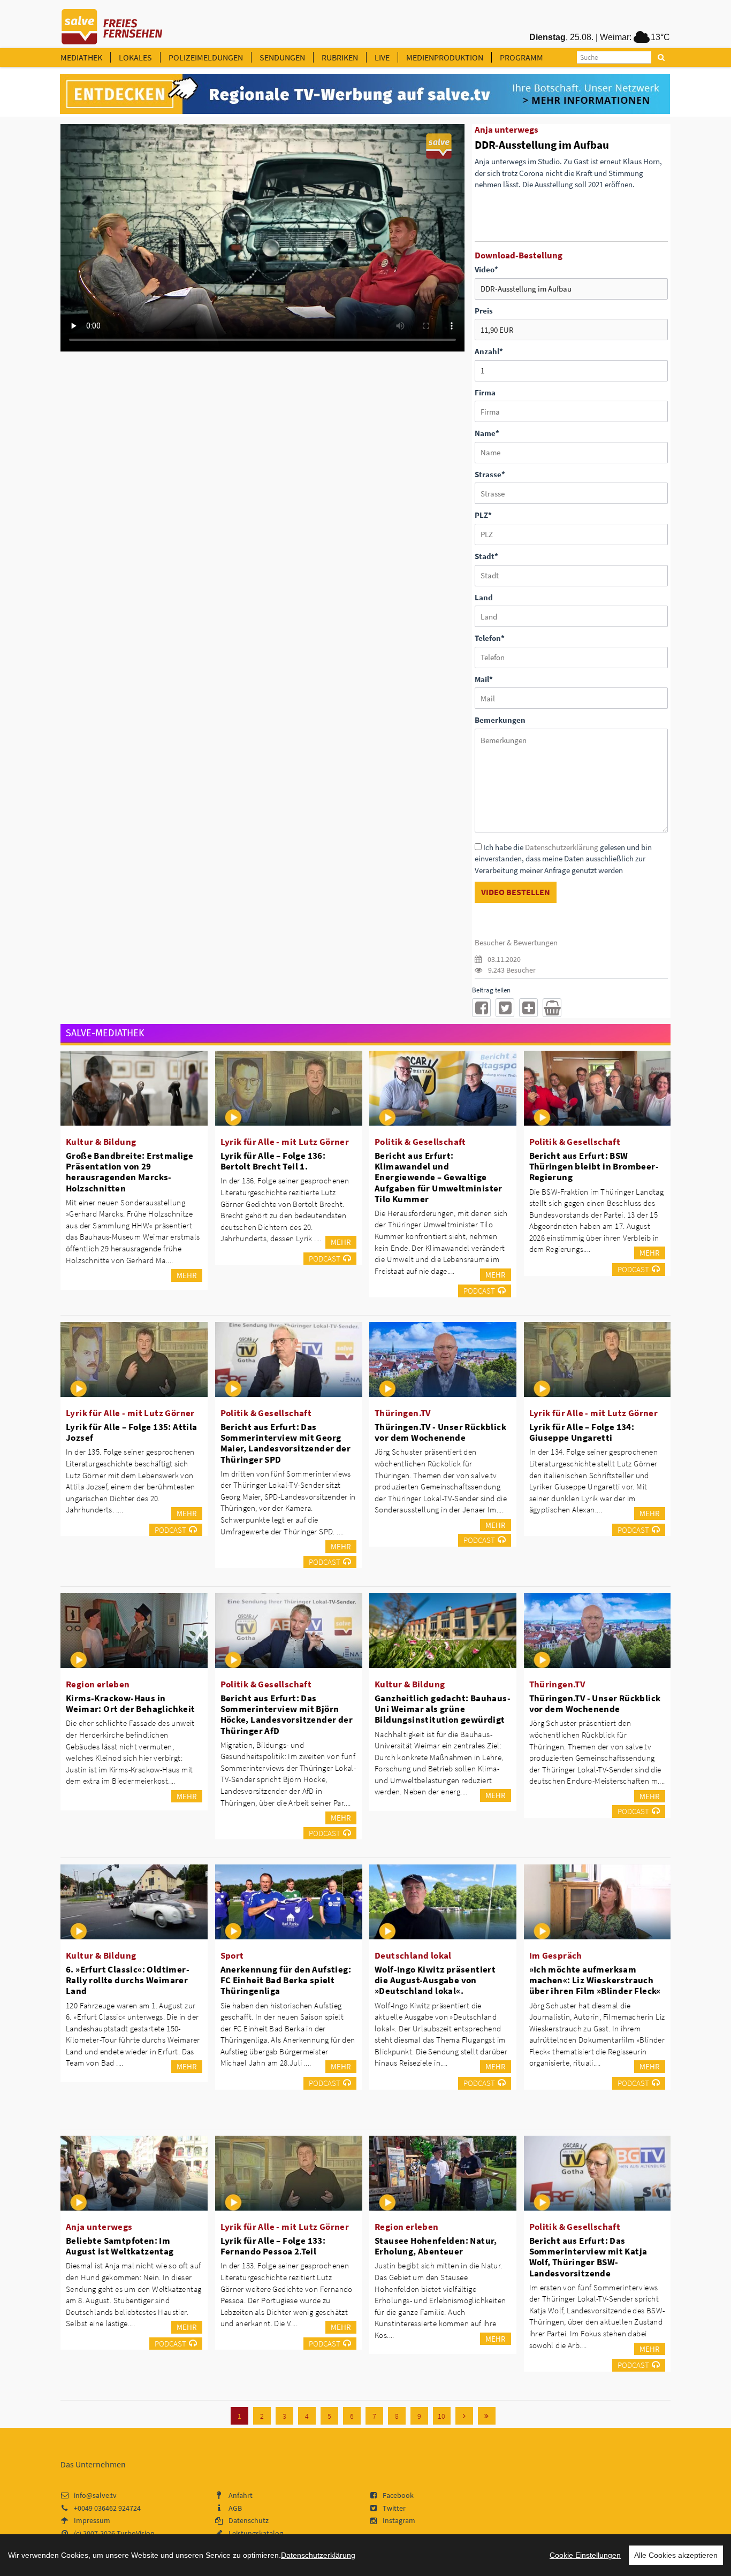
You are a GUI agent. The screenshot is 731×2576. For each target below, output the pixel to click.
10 (441, 2416)
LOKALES (135, 57)
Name (487, 433)
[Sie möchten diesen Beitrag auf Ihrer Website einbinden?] (528, 1008)
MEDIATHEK (81, 57)
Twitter (394, 2508)
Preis (484, 311)
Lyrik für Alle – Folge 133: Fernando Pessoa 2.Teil (273, 2246)
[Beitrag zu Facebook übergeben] (481, 1008)
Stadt (486, 556)
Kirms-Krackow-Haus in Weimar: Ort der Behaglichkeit (131, 1703)
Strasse (490, 474)
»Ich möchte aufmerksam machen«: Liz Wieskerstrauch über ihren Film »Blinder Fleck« (595, 1980)
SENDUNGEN (282, 57)
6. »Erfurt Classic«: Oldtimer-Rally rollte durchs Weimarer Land (128, 1980)
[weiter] (464, 2416)
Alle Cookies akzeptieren (676, 2555)
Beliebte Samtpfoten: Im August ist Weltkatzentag (120, 2246)
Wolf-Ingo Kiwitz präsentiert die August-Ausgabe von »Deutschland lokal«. (435, 1980)
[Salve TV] (112, 23)
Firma (485, 392)
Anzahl (489, 351)
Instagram (399, 2520)
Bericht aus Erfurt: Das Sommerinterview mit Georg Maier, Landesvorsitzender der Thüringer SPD (286, 1443)
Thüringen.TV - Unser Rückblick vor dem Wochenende (440, 1432)
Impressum (92, 2520)
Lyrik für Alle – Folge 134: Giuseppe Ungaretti (582, 1432)
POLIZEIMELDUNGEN (206, 57)
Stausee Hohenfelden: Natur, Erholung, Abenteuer (436, 2246)
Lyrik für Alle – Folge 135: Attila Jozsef (132, 1432)
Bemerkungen (500, 720)
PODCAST (325, 1259)
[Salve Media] (365, 94)
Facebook (398, 2495)
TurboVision (136, 2533)
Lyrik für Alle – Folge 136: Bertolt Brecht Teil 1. (273, 1161)
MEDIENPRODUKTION (445, 57)
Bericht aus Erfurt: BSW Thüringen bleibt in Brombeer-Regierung (594, 1166)
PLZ (483, 515)
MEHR (187, 1275)
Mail (484, 679)
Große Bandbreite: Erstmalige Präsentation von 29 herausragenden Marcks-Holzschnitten (130, 1172)
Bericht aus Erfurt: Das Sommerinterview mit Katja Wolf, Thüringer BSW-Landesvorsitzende (588, 2257)
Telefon (490, 638)
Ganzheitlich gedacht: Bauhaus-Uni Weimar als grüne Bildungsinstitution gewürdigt (443, 1709)
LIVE (382, 57)
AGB (235, 2508)
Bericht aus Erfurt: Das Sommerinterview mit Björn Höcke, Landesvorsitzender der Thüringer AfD (287, 1714)
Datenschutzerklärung (562, 847)
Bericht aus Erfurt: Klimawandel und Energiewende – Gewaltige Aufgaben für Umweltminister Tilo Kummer (439, 1177)
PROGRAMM (521, 57)
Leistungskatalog (256, 2533)
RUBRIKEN (340, 57)
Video (486, 269)
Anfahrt (241, 2495)
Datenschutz (249, 2520)
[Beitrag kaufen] (552, 1008)
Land (484, 597)
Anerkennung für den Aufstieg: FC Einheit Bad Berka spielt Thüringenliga (286, 1980)
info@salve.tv (95, 2495)
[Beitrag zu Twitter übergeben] (505, 1008)
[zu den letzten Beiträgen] (487, 2416)
